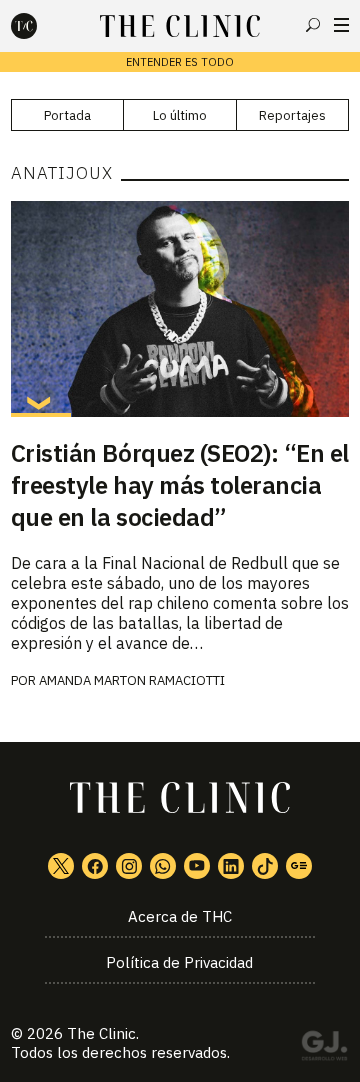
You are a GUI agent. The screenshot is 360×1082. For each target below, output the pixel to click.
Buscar (313, 25)
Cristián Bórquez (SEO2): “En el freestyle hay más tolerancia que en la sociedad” (180, 485)
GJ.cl (324, 1049)
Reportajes (292, 115)
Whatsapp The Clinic (163, 866)
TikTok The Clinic (265, 866)
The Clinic (101, 1033)
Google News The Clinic (299, 866)
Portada (67, 115)
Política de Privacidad (179, 962)
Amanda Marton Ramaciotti (132, 680)
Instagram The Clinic (129, 866)
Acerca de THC (180, 916)
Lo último (180, 115)
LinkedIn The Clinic (231, 866)
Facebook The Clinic (95, 866)
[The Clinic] (41, 26)
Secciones (341, 25)
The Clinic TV (197, 866)
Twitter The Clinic (61, 866)
